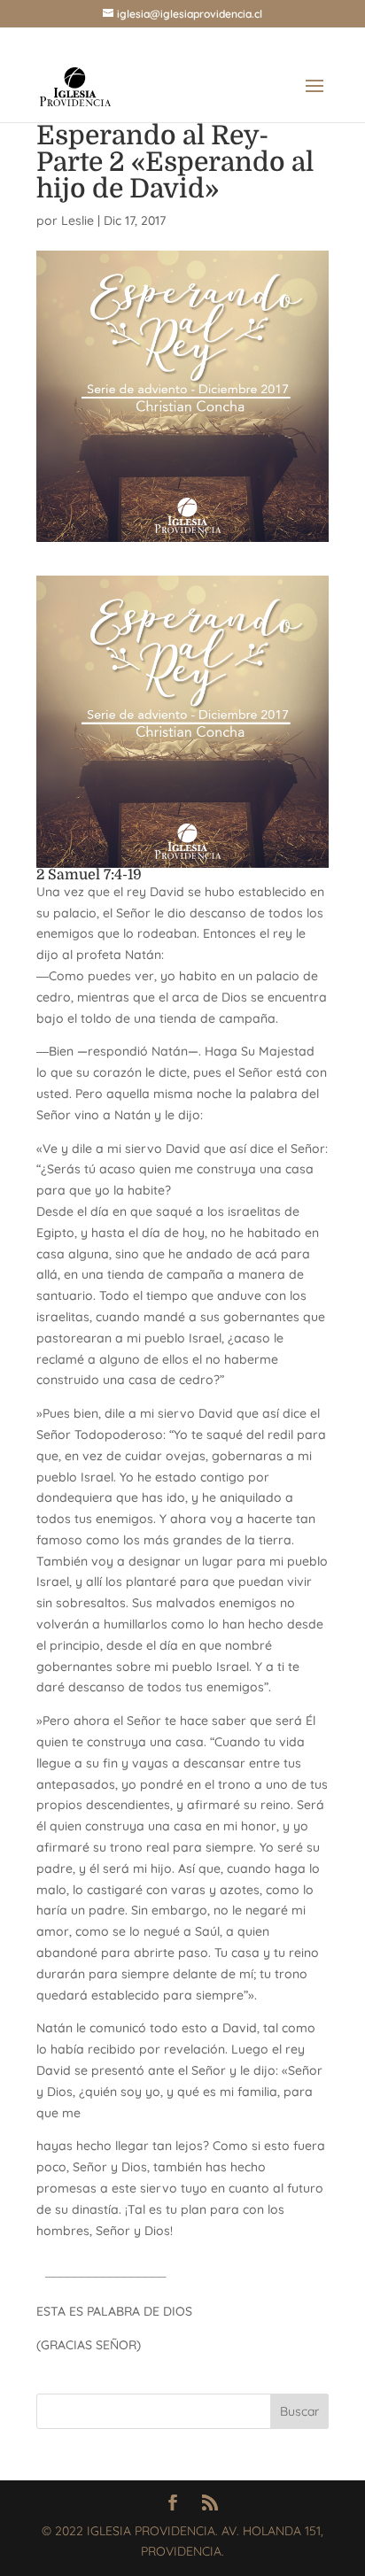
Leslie (78, 220)
